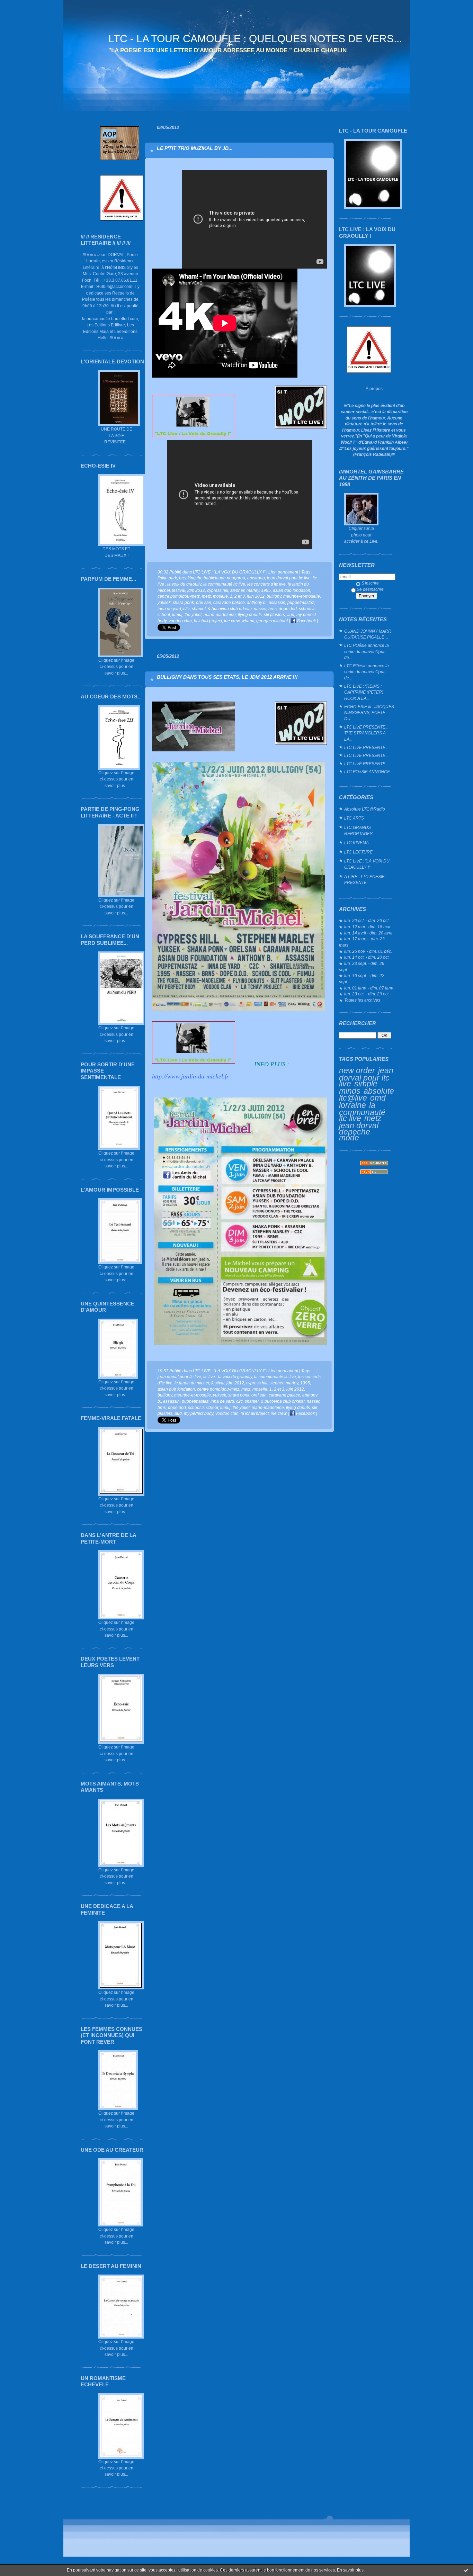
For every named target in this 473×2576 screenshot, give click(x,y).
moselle (220, 596)
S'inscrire (370, 583)
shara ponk (183, 602)
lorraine (352, 1105)
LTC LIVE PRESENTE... (366, 747)
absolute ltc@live (367, 1095)
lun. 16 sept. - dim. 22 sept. (362, 979)
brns (273, 609)
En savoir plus (350, 2570)
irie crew (232, 621)
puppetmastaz (301, 602)
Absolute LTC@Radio (365, 809)
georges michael (272, 621)
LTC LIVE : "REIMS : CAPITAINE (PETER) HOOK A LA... (364, 692)
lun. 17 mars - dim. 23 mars (362, 942)
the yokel (193, 614)
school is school (203, 1407)
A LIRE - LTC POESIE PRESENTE (364, 880)
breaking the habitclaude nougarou (212, 578)
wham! (248, 621)
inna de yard (169, 609)
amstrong (256, 578)
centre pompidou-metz (179, 596)
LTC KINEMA (356, 843)
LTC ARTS (354, 818)
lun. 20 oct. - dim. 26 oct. (367, 920)
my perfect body (199, 1413)
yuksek (164, 602)
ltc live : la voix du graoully (228, 1377)
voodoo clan (180, 621)
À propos (374, 388)
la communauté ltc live (362, 1112)
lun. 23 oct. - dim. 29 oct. (367, 994)
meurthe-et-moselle (302, 596)
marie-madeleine (220, 614)
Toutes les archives (362, 1000)
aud (291, 614)
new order (357, 1070)
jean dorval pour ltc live (366, 1077)
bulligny (274, 596)
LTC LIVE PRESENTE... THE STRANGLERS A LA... (366, 733)
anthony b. (257, 602)
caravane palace (229, 602)
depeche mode (355, 1135)
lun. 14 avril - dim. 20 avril (368, 933)
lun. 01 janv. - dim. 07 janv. (369, 988)
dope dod (288, 609)
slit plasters (274, 614)
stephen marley (245, 590)
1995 (266, 590)
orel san (204, 602)
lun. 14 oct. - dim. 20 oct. (367, 957)
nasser (260, 609)
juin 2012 (256, 596)
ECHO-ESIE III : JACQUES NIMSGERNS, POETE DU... (369, 713)
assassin (277, 602)
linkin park (167, 578)
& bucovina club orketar (230, 609)
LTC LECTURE (358, 852)
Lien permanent (283, 572)
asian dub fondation (292, 590)
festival (179, 590)
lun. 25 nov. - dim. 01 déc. (368, 951)
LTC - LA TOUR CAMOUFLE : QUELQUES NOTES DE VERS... (255, 39)
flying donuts (250, 614)
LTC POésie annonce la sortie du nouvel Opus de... (367, 651)
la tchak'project (208, 621)
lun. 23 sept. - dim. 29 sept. (362, 966)
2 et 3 (240, 596)
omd (378, 1098)
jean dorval (359, 1126)
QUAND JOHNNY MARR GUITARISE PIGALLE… (368, 634)
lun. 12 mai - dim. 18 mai (367, 927)
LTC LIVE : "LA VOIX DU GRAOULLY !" (367, 864)
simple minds (358, 1087)
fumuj (177, 614)
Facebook (306, 621)
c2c (186, 609)
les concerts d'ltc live (266, 584)
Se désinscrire (370, 589)
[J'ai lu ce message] (466, 2570)
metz (373, 1118)
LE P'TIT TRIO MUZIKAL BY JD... (195, 148)
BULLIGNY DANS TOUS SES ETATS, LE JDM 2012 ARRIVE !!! (227, 677)
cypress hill (218, 590)
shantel (199, 609)
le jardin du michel (192, 1383)
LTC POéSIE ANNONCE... (369, 772)
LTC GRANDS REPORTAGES (358, 830)
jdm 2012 (196, 590)
